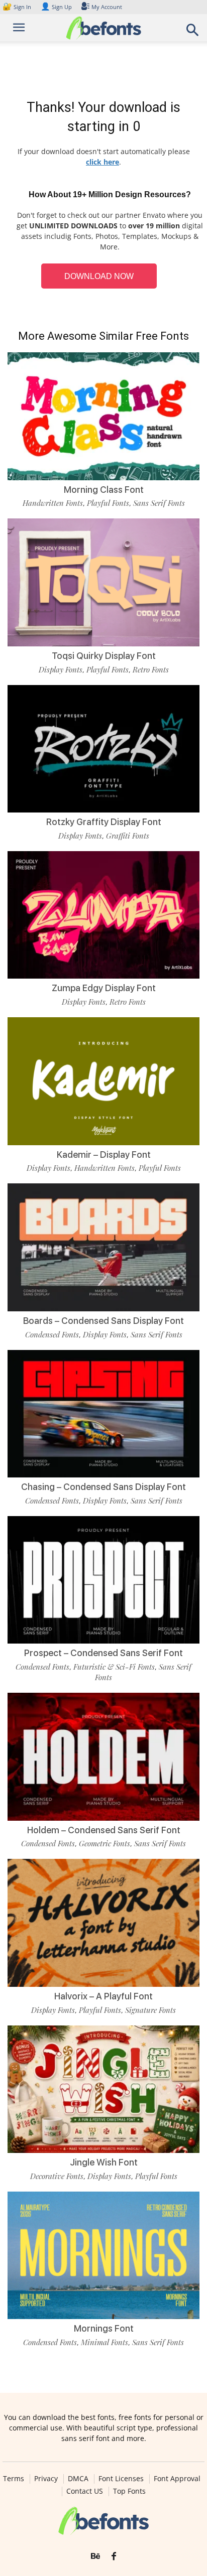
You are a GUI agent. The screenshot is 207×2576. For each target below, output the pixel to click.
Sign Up (56, 7)
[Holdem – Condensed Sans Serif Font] (103, 1757)
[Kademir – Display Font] (103, 1081)
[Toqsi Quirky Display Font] (103, 582)
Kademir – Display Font (104, 1155)
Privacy (46, 2479)
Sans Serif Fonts (159, 503)
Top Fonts (129, 2491)
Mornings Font (104, 2328)
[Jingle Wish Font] (103, 2089)
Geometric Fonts (105, 1843)
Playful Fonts (108, 503)
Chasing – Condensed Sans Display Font (103, 1487)
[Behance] (95, 2556)
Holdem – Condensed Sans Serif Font (104, 1830)
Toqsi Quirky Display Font (104, 656)
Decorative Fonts (57, 2176)
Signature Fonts (150, 2010)
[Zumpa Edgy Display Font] (103, 915)
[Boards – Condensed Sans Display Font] (103, 1247)
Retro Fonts (151, 669)
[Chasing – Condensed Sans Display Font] (103, 1414)
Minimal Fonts (105, 2342)
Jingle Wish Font (104, 2162)
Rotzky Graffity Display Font (104, 822)
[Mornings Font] (103, 2256)
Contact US (85, 2491)
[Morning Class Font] (103, 416)
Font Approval (177, 2479)
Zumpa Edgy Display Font (104, 988)
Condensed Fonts (52, 1334)
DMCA (78, 2479)
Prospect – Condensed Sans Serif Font (103, 1653)
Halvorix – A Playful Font (103, 1996)
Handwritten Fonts (53, 503)
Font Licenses (121, 2479)
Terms (14, 2479)
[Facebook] (114, 2556)
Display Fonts (61, 669)
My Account (107, 7)
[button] (193, 33)
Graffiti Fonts (128, 836)
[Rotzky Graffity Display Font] (103, 749)
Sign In (18, 7)
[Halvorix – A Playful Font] (103, 1923)
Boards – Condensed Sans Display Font (103, 1321)
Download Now (99, 276)
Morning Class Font (104, 490)
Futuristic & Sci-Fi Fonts (114, 1667)
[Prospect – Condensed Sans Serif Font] (103, 1580)
